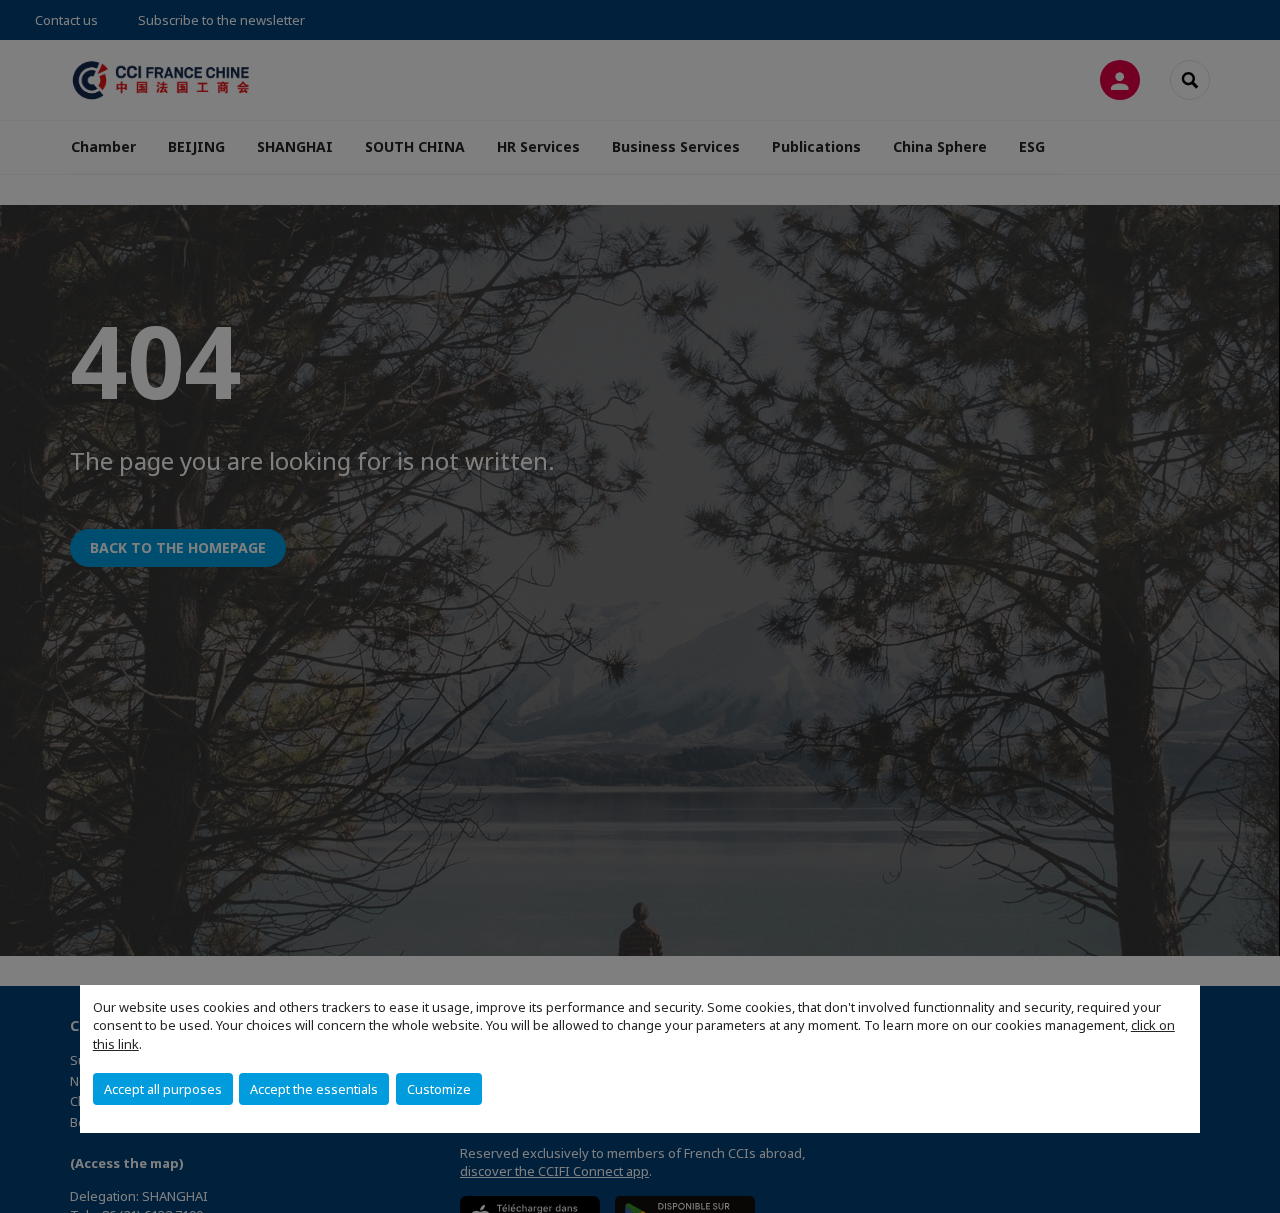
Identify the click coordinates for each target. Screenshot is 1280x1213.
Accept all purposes (163, 1089)
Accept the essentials (314, 1089)
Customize (439, 1089)
